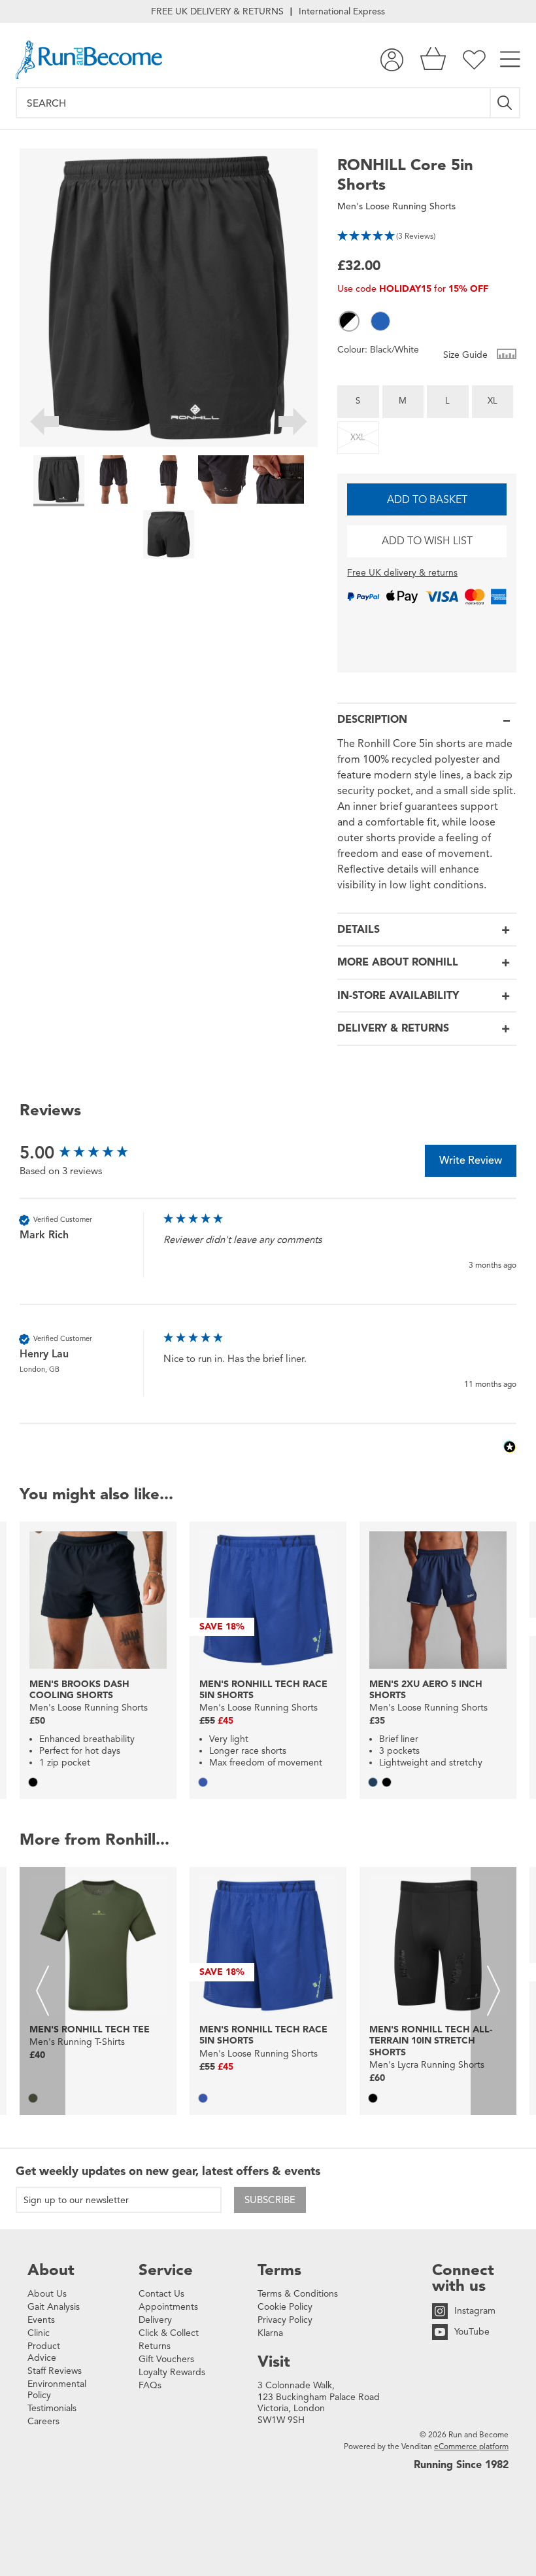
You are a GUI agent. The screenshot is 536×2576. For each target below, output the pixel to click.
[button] (427, 235)
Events (41, 2320)
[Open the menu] (510, 60)
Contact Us (161, 2294)
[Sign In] (392, 60)
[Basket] (433, 60)
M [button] (403, 401)
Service (166, 2270)
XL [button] (493, 401)
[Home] (89, 60)
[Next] (293, 424)
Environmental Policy (57, 2390)
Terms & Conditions (298, 2294)
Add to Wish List (427, 541)
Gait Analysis (54, 2307)
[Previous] (44, 424)
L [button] (447, 401)
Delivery (155, 2320)
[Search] (506, 103)
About (51, 2270)
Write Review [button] (471, 1160)
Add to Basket (427, 500)
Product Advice (44, 2352)
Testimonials (52, 2408)
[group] (88, 1153)
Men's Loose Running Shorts (396, 206)
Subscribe (270, 2200)
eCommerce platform (471, 2446)
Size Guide (467, 355)
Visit (274, 2361)
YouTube (472, 2332)
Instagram (475, 2311)
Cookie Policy (285, 2307)
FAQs (150, 2385)
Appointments (168, 2307)
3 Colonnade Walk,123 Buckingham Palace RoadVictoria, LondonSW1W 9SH (319, 2403)
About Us (47, 2294)
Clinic (39, 2333)
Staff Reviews (55, 2371)
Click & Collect (169, 2333)
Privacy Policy (285, 2320)
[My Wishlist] (474, 60)
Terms (279, 2270)
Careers (43, 2421)
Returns (155, 2346)
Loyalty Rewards (172, 2372)
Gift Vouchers (166, 2359)
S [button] (358, 401)
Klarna (270, 2333)
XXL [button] (358, 438)
